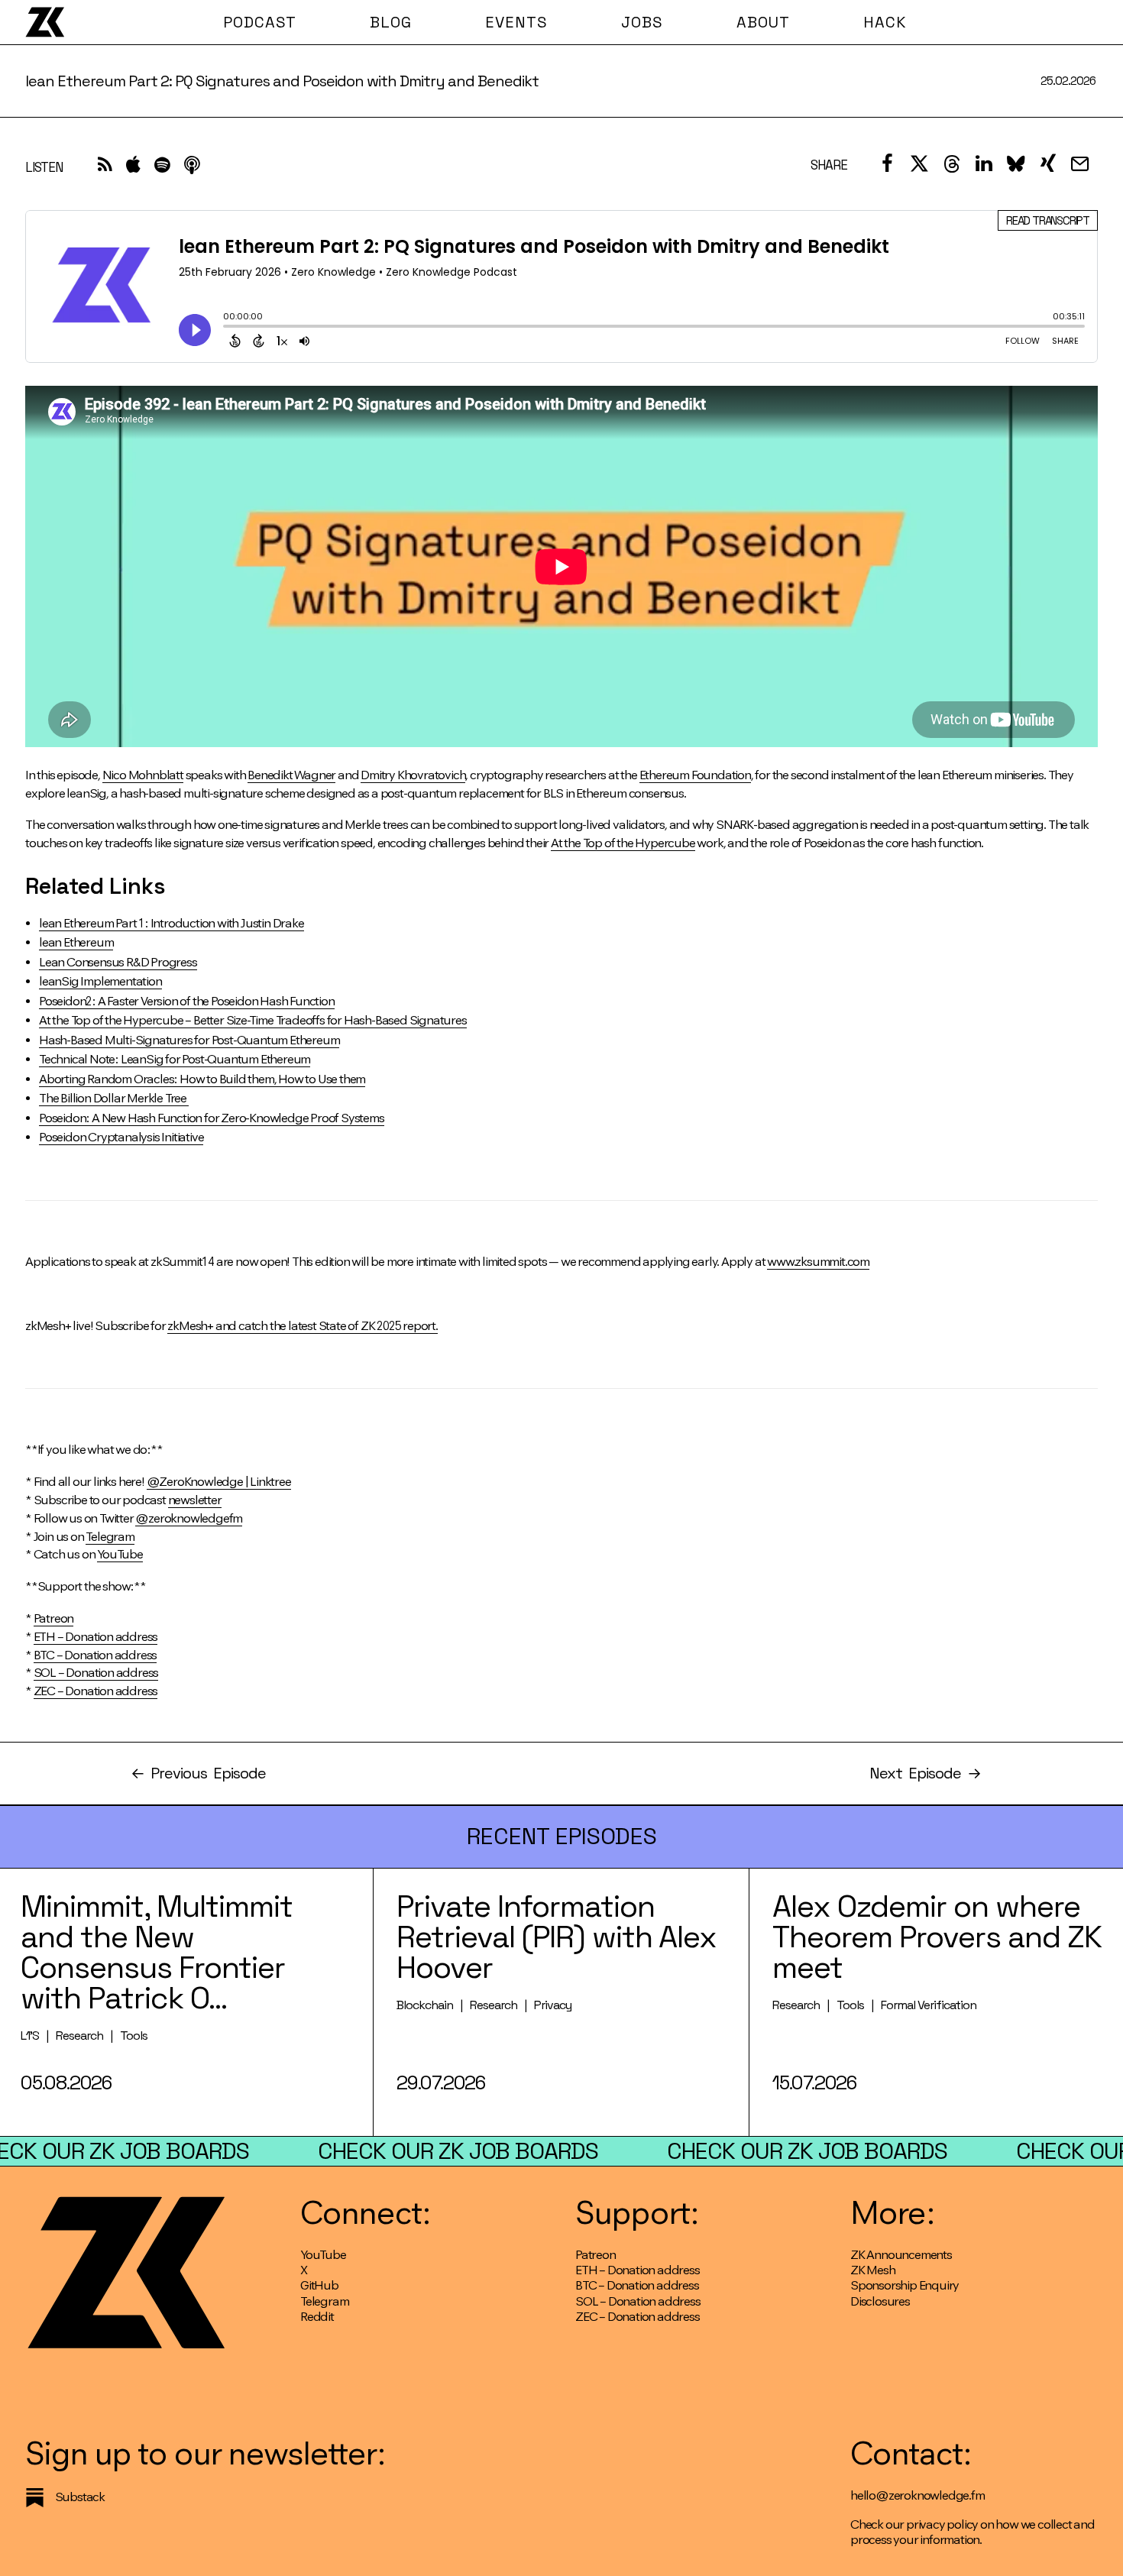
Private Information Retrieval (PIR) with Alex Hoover (557, 1937)
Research (79, 2036)
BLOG (391, 22)
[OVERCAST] (192, 168)
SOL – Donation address (638, 2301)
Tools (134, 2036)
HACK (885, 22)
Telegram (324, 2301)
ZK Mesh (873, 2270)
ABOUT (763, 22)
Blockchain (425, 2005)
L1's (30, 2036)
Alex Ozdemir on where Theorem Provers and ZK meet (937, 1937)
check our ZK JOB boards (458, 2151)
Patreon (595, 2255)
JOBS (642, 22)
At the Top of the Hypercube (623, 843)
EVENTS (516, 22)
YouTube (323, 2255)
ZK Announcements (901, 2255)
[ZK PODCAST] (45, 22)
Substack (80, 2497)
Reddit (317, 2317)
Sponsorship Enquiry (905, 2285)
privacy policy (942, 2524)
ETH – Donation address (638, 2270)
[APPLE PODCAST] (133, 168)
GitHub (319, 2285)
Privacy (553, 2005)
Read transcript (1048, 220)
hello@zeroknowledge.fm (917, 2495)
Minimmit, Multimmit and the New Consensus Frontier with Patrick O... (157, 1952)
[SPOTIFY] (162, 168)
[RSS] (105, 168)
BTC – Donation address (637, 2285)
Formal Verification (929, 2005)
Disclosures (880, 2301)
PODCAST (260, 22)
